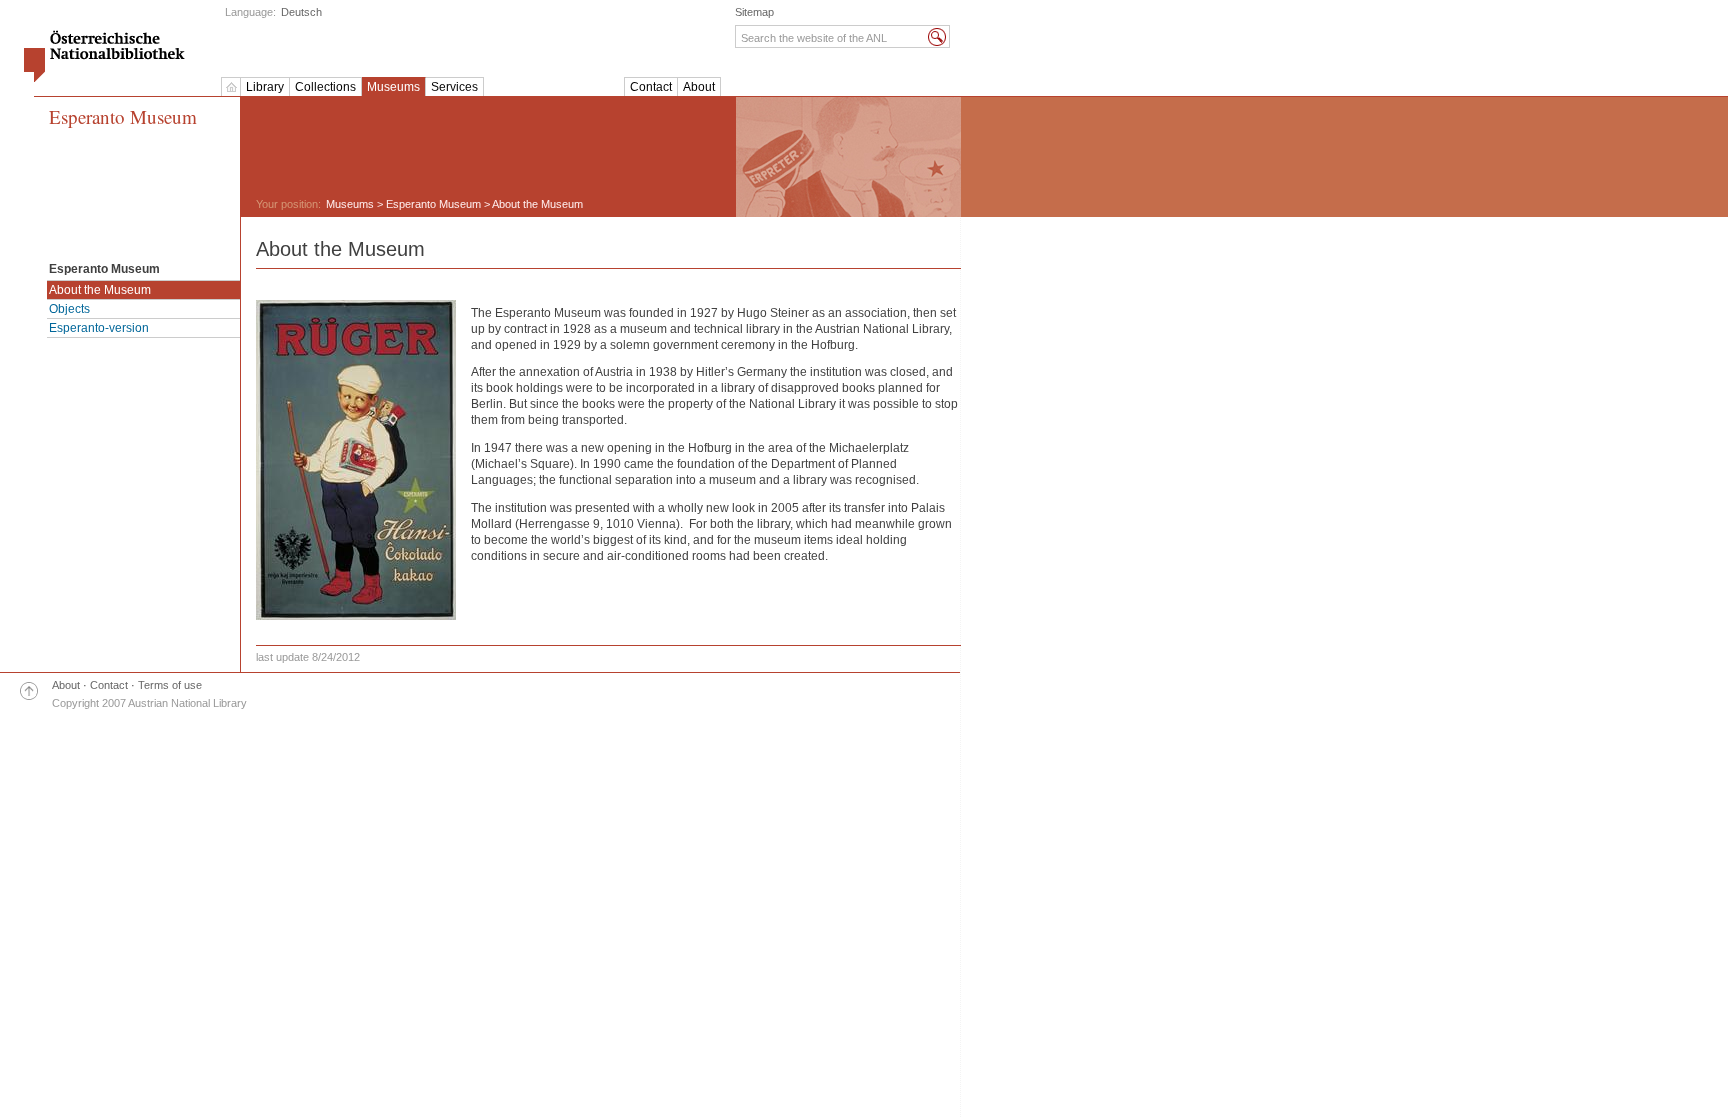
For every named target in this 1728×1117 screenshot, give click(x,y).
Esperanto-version (99, 328)
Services (454, 87)
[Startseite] (231, 87)
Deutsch (301, 12)
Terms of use (170, 685)
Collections (325, 87)
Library (265, 87)
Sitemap (754, 12)
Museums (393, 87)
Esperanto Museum (123, 117)
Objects (69, 309)
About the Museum (100, 290)
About (699, 87)
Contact (651, 87)
